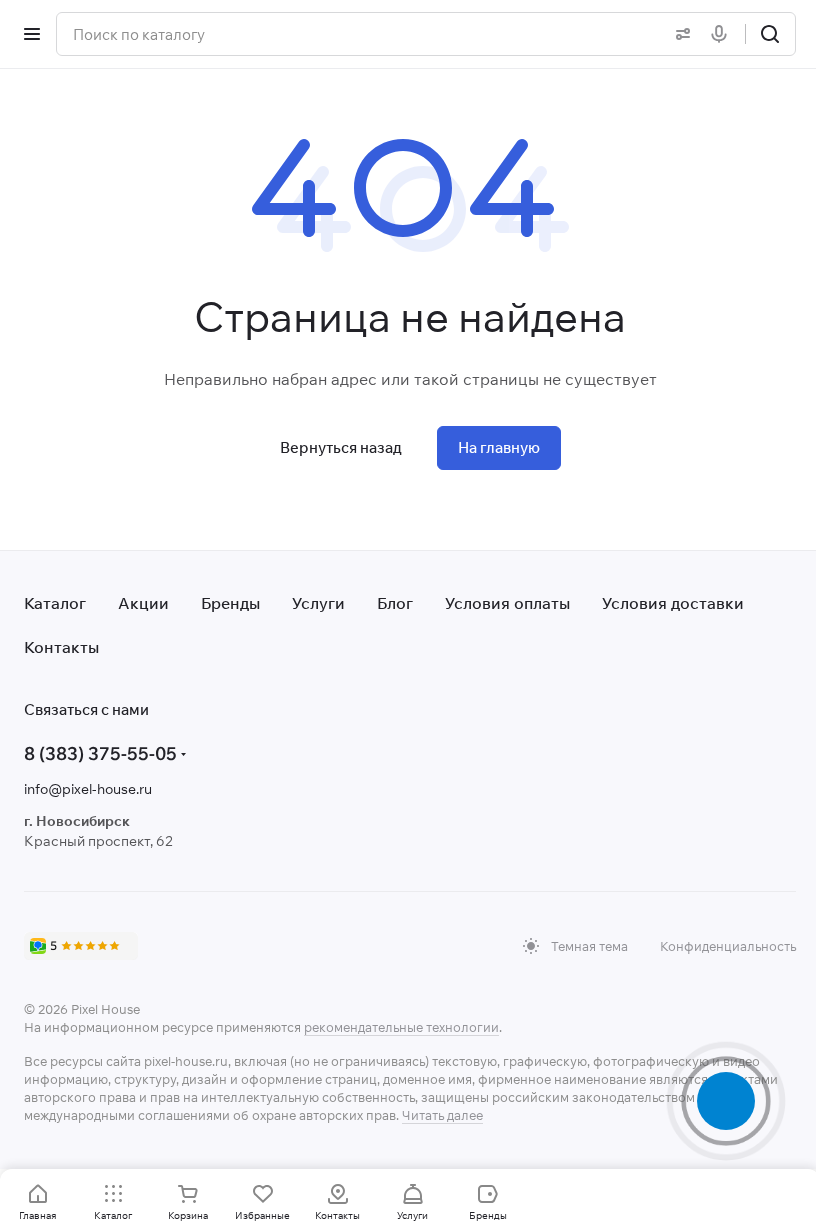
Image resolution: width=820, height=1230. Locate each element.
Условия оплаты (507, 603)
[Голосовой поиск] (723, 34)
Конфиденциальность (728, 946)
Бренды (230, 603)
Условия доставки (673, 603)
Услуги (318, 603)
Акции (143, 603)
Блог (395, 603)
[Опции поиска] (679, 34)
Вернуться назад (341, 447)
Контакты (61, 647)
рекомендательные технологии (401, 1027)
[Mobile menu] (32, 34)
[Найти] (770, 34)
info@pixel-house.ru (88, 789)
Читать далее (442, 1115)
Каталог (55, 603)
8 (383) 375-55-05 (100, 753)
